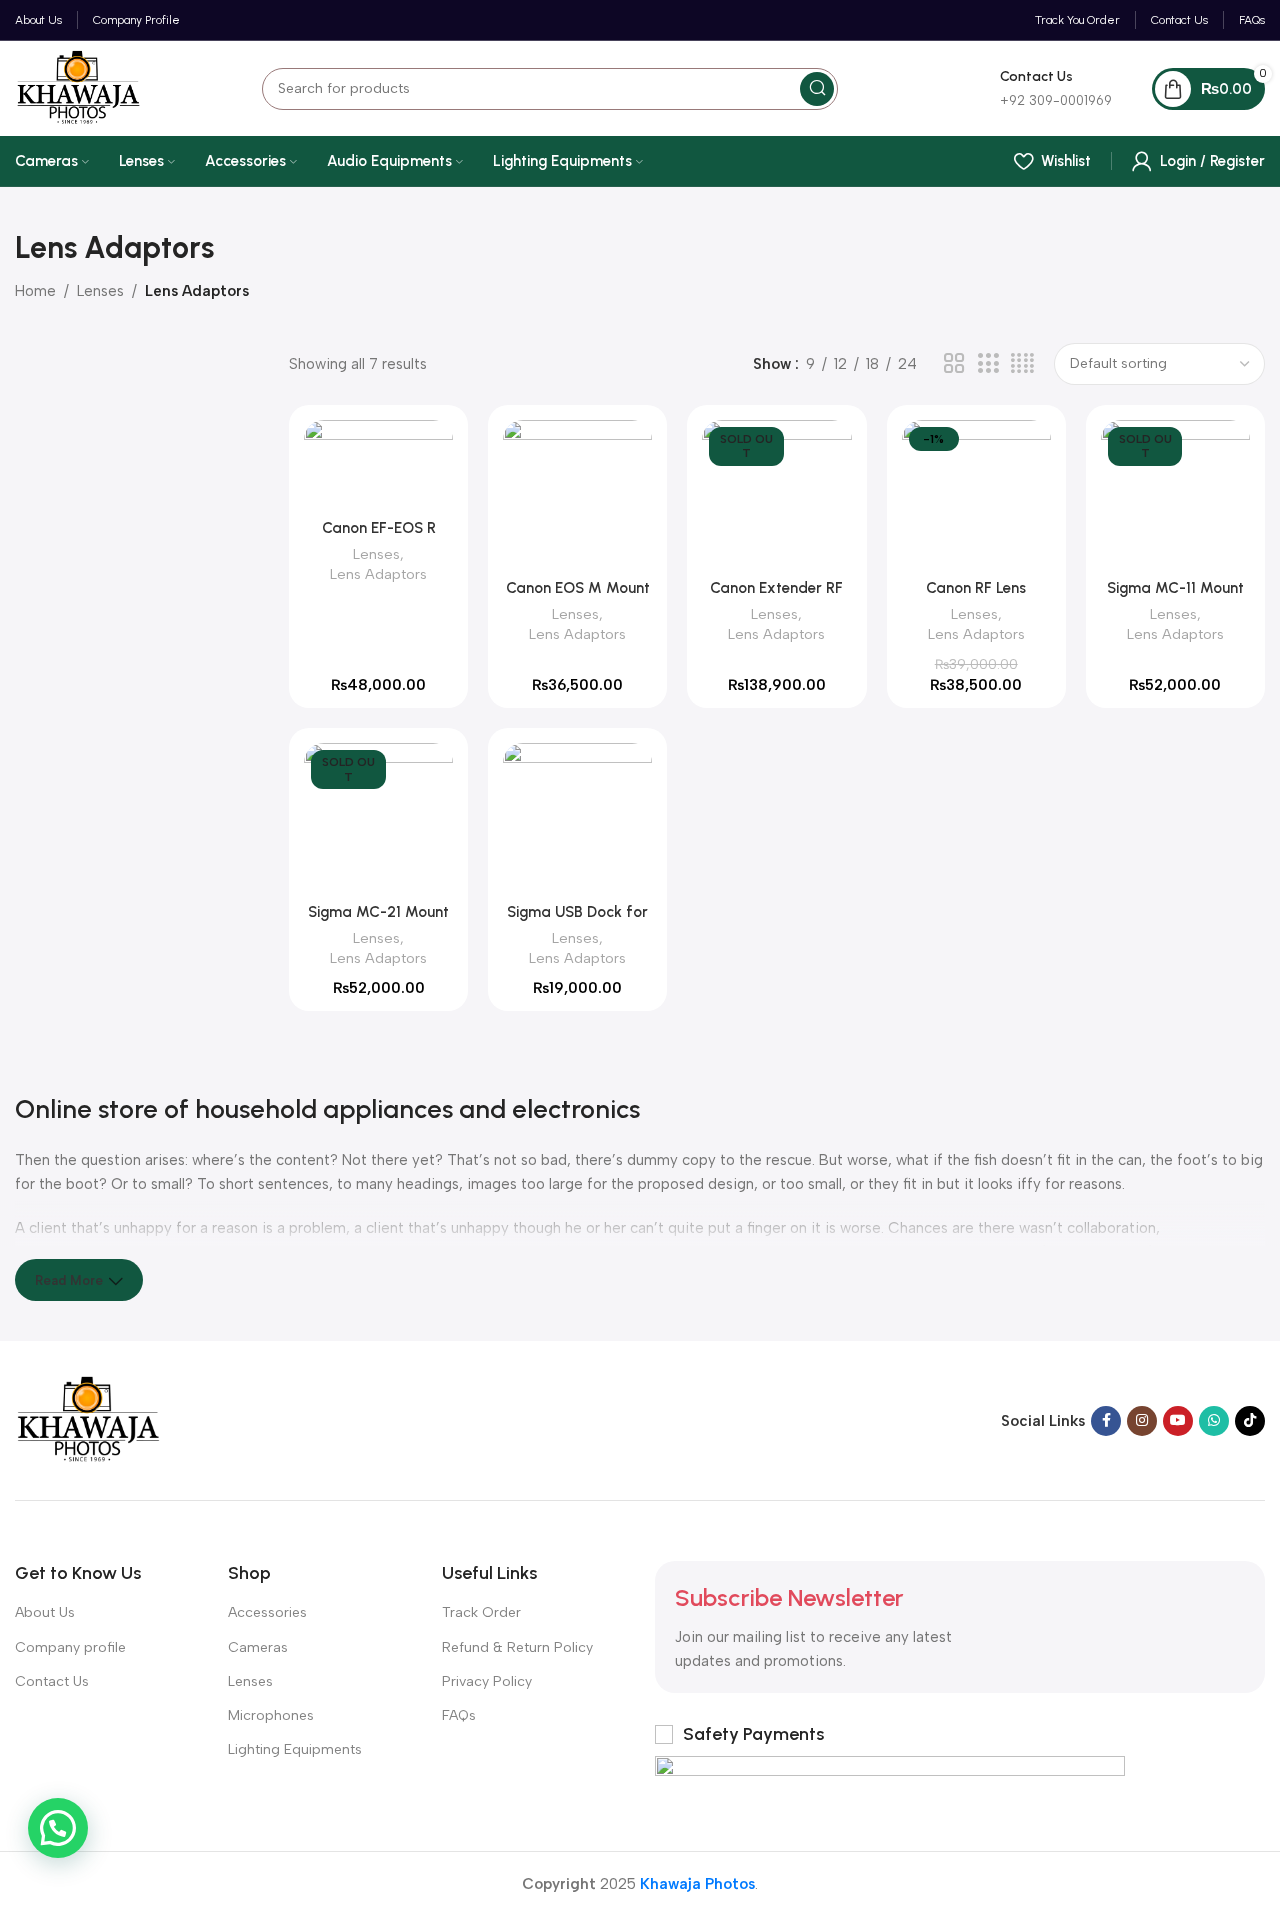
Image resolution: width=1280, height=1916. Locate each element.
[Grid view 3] (988, 364)
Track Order (481, 1612)
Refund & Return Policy (517, 1647)
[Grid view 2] (954, 364)
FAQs (459, 1715)
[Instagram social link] (1142, 1421)
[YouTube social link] (1178, 1421)
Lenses (100, 291)
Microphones (271, 1715)
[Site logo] (78, 87)
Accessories (267, 1612)
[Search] (817, 89)
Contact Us (52, 1681)
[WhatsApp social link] (1214, 1421)
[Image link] (88, 1420)
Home (35, 291)
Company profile (70, 1647)
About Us (45, 1612)
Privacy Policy (487, 1681)
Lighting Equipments (295, 1749)
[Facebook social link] (1106, 1421)
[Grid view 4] (1022, 364)
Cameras (258, 1647)
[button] (58, 1828)
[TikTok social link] (1250, 1421)
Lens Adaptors (378, 574)
